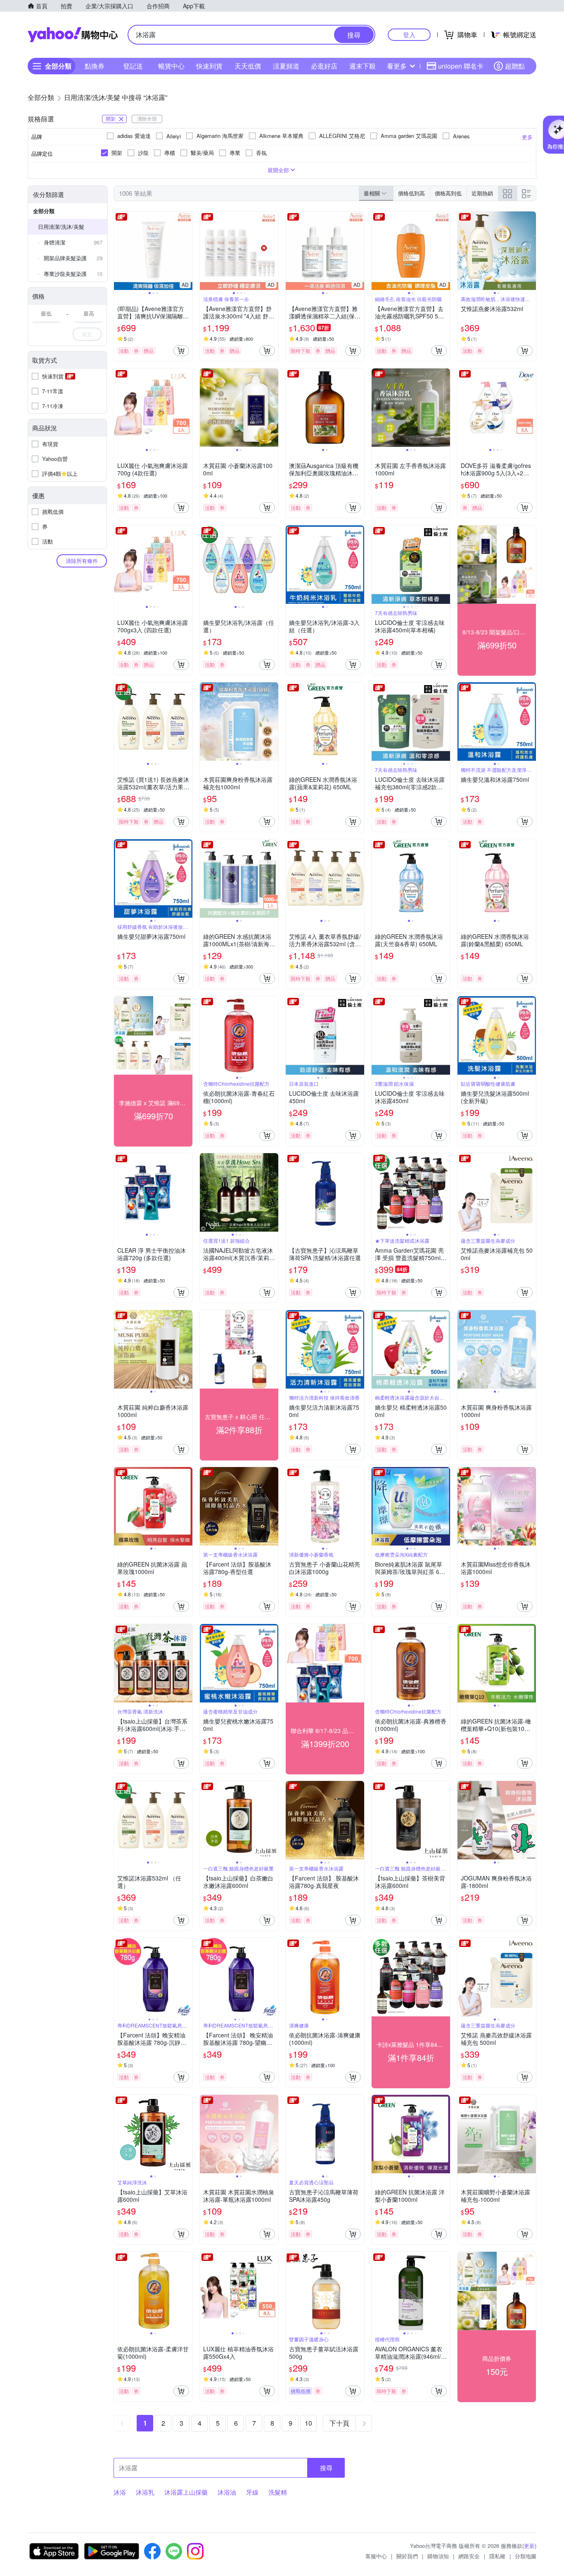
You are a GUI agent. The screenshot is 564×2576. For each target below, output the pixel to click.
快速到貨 (209, 66)
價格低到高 (411, 193)
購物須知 (438, 2556)
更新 (529, 2546)
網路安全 (469, 2556)
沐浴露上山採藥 (186, 2492)
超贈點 (515, 66)
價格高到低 (448, 193)
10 (308, 2423)
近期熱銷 (482, 193)
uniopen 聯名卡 (461, 66)
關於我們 (407, 2556)
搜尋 (326, 2468)
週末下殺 (363, 66)
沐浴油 (227, 2492)
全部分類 (44, 211)
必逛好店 (324, 66)
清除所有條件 (82, 561)
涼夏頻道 (286, 66)
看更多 (397, 66)
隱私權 (497, 2556)
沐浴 (120, 2492)
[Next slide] (187, 251)
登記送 (133, 66)
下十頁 (339, 2423)
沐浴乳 (145, 2492)
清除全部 (147, 118)
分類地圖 (526, 2556)
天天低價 (248, 66)
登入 (409, 34)
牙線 (252, 2492)
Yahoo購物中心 (73, 35)
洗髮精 (278, 2492)
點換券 (95, 66)
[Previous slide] (119, 251)
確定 (87, 334)
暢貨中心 (171, 66)
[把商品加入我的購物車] (181, 351)
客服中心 (376, 2556)
